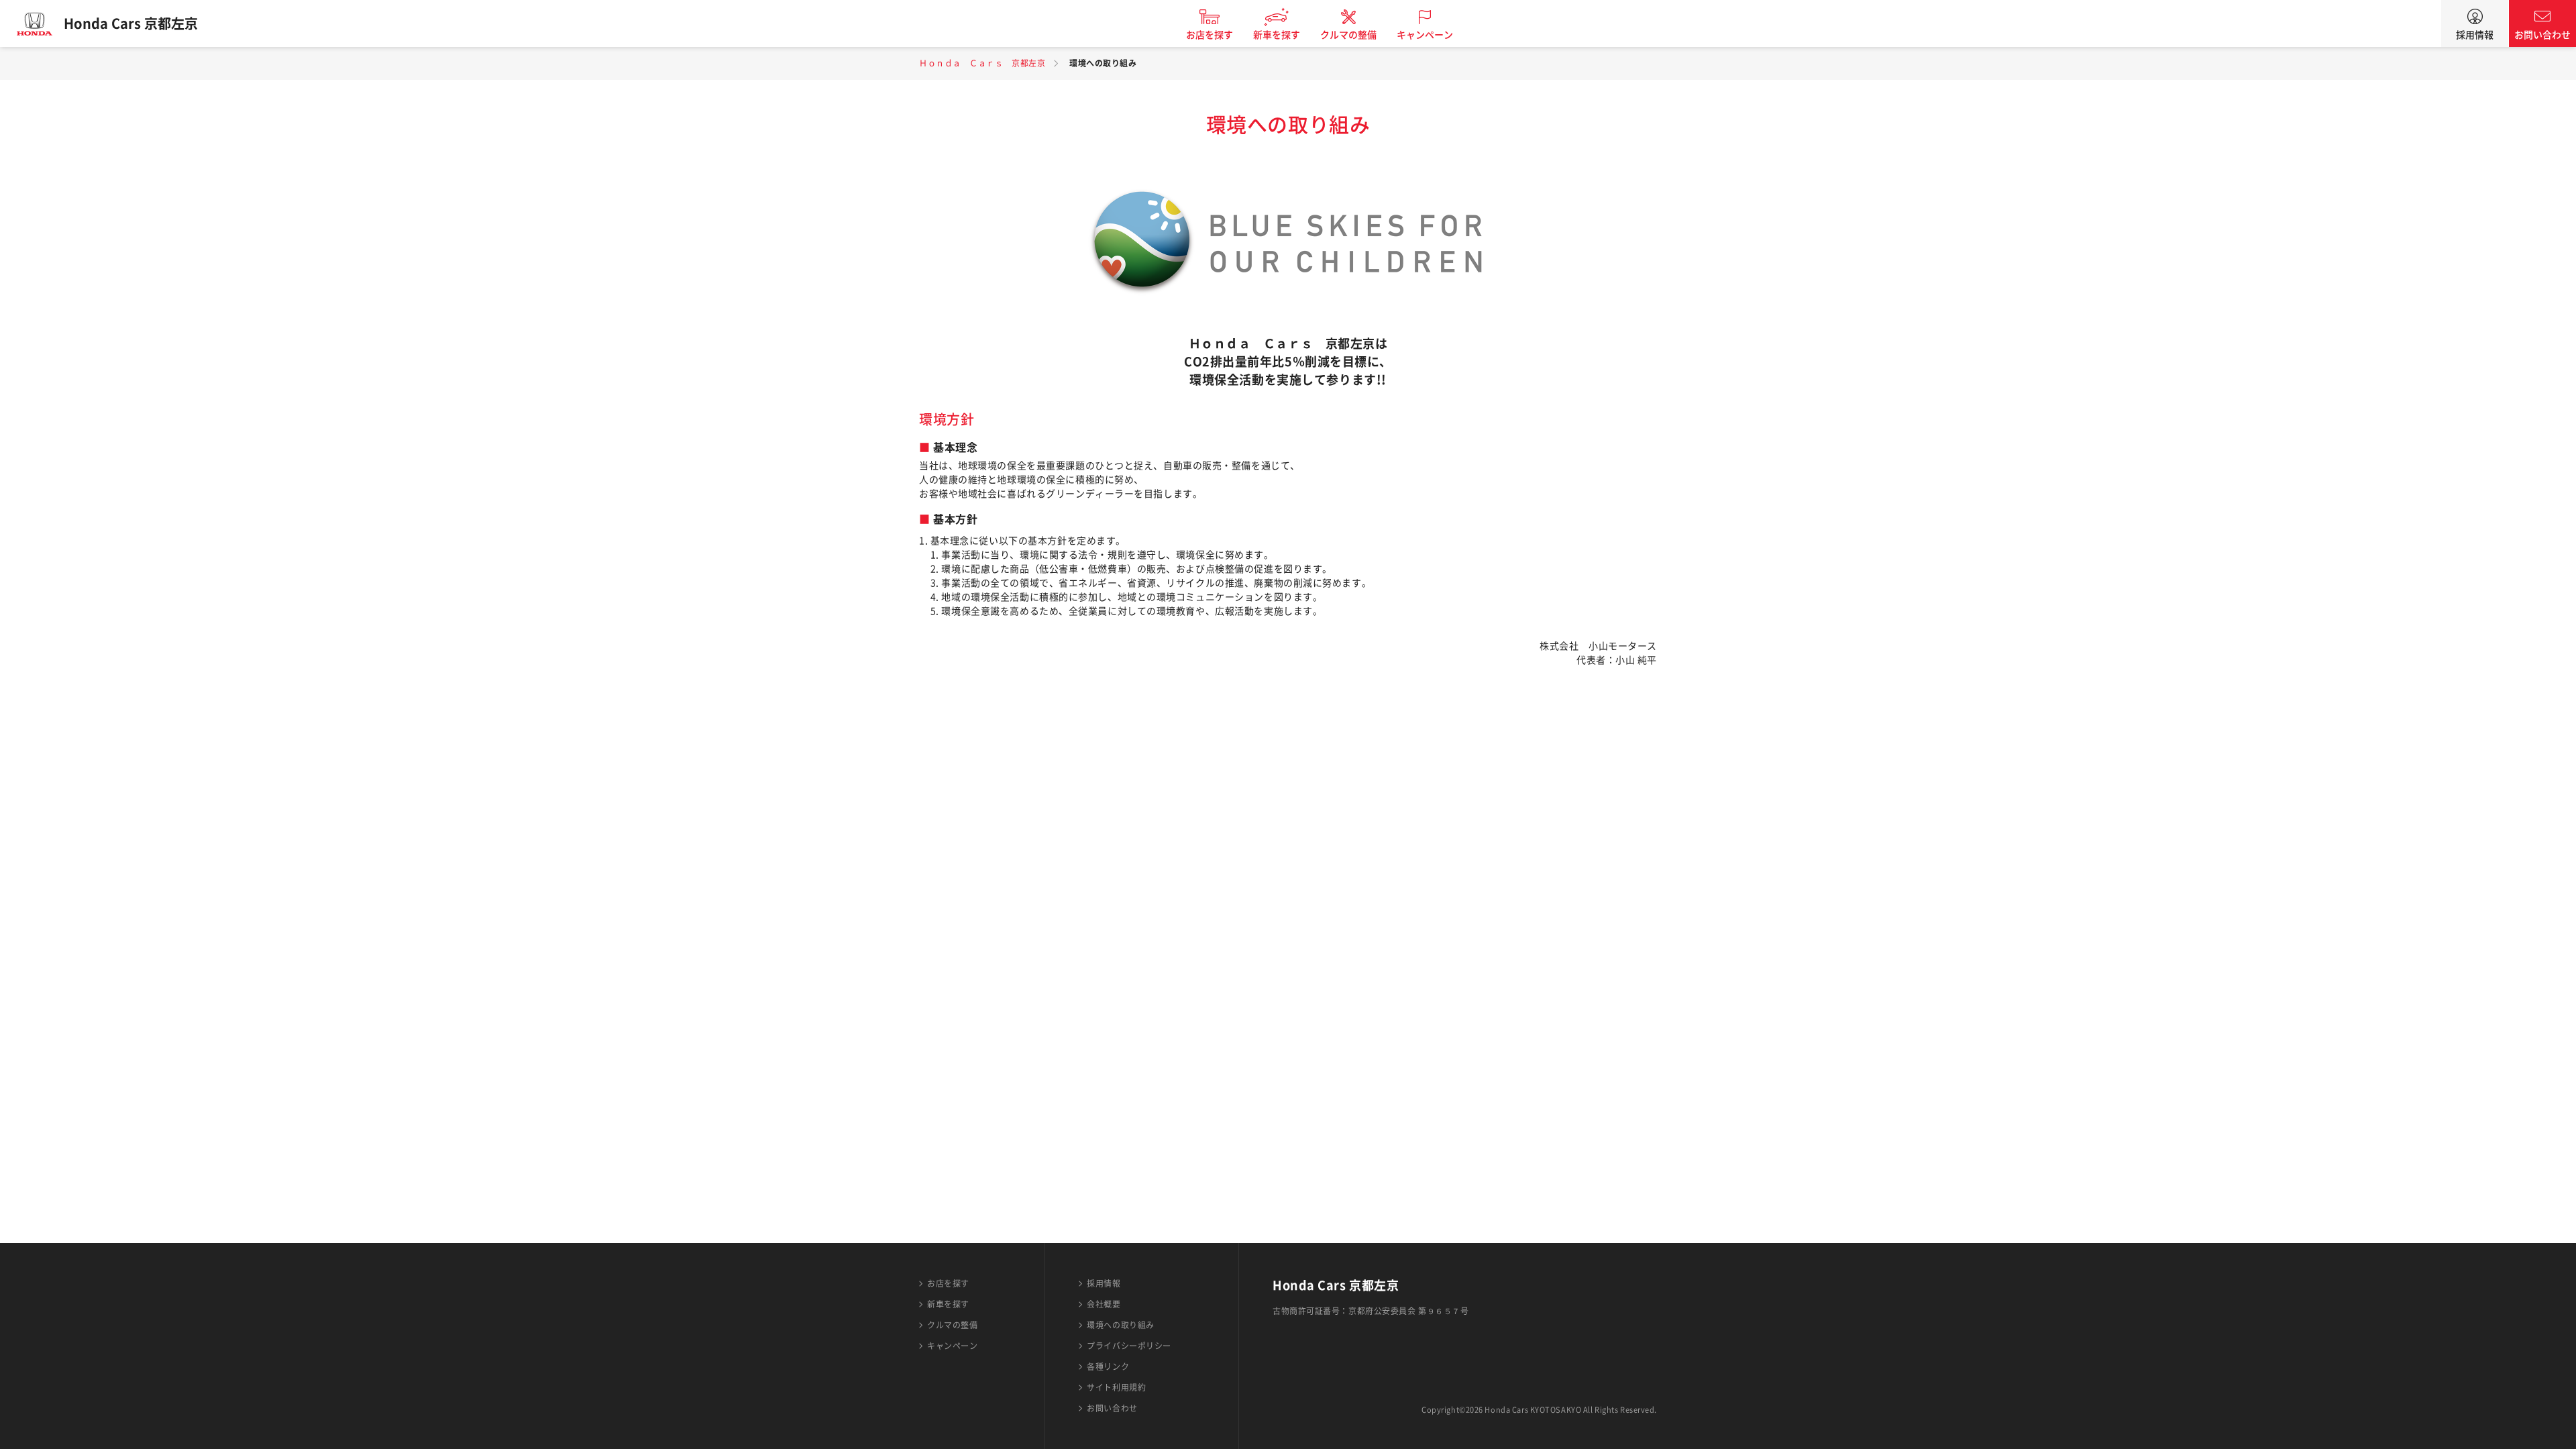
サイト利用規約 (1116, 1387)
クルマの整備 (1348, 35)
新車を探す (1277, 35)
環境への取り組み (1120, 1325)
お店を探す (1210, 35)
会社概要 (1104, 1304)
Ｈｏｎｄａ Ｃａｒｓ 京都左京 (982, 63)
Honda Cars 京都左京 (131, 23)
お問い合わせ (2542, 35)
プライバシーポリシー (1129, 1346)
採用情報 (2475, 35)
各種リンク (1108, 1366)
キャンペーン (1425, 35)
